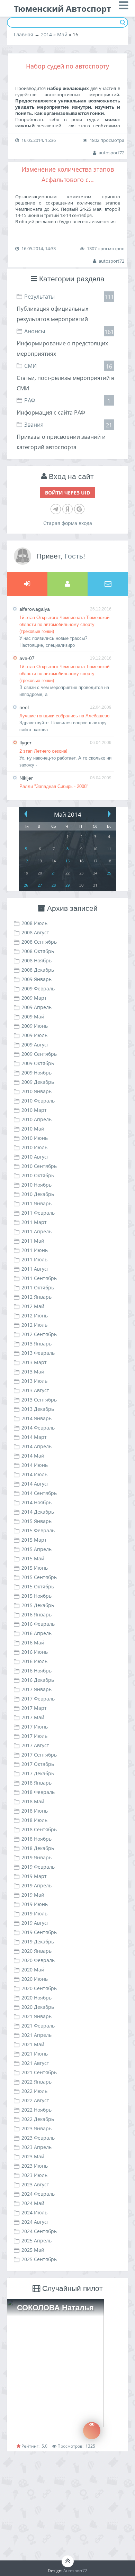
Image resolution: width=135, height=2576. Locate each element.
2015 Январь (37, 1521)
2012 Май (33, 1306)
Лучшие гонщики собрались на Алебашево (64, 716)
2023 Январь (37, 2128)
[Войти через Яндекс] (67, 509)
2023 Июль (34, 2175)
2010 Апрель (37, 1119)
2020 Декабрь (38, 2007)
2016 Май (33, 1643)
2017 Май (33, 1717)
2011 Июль (34, 1259)
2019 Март (34, 1876)
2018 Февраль (38, 1792)
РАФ (30, 400)
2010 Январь (37, 1091)
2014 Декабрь (38, 1512)
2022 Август (35, 2100)
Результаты (39, 297)
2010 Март (34, 1110)
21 (54, 873)
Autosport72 (75, 2571)
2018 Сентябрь (39, 1829)
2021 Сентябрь (39, 2072)
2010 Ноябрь (37, 1185)
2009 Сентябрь (39, 1054)
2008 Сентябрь (39, 942)
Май (62, 34)
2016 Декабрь (38, 1680)
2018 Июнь (35, 1811)
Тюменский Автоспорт (62, 8)
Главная (24, 34)
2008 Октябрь (38, 951)
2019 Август (35, 1923)
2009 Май (33, 1017)
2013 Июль (34, 1381)
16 (81, 861)
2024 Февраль (38, 2194)
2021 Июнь (35, 2054)
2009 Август (35, 1045)
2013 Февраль (38, 1353)
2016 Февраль (38, 1624)
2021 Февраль (38, 2026)
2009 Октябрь (38, 1063)
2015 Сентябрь (39, 1577)
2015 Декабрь (38, 1605)
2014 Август (35, 1484)
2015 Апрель (37, 1549)
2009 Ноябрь (37, 1073)
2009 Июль (34, 1035)
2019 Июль (34, 1913)
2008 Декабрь (38, 970)
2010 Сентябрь (39, 1166)
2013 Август (35, 1390)
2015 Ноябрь (37, 1596)
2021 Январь (37, 2016)
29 (67, 885)
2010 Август (35, 1157)
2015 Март (34, 1540)
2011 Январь (37, 1203)
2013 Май (33, 1372)
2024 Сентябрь (39, 2231)
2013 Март (34, 1362)
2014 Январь (37, 1418)
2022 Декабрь (38, 2119)
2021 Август (35, 2063)
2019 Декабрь (38, 1942)
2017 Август (35, 1745)
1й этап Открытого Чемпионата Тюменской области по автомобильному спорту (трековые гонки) (64, 624)
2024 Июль (34, 2212)
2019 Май (33, 1895)
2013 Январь (37, 1344)
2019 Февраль (38, 1867)
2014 (46, 34)
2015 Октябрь (38, 1586)
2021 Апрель (37, 2035)
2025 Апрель (37, 2241)
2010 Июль (34, 1147)
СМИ (30, 366)
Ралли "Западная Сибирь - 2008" (54, 786)
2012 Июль (34, 1325)
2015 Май (33, 1558)
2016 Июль (34, 1661)
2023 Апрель (37, 2147)
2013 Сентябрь (39, 1400)
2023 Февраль (38, 2138)
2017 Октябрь (38, 1764)
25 (109, 873)
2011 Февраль (38, 1213)
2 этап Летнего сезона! (43, 751)
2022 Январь (37, 2082)
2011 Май (33, 1241)
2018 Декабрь (38, 1848)
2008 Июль (34, 923)
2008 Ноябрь (37, 960)
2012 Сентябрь (39, 1334)
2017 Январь (37, 1689)
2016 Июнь (35, 1652)
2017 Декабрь (38, 1773)
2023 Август (35, 2184)
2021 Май (33, 2044)
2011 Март (34, 1222)
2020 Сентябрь (39, 1988)
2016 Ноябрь (37, 1671)
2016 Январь (37, 1614)
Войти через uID (67, 493)
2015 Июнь (35, 1568)
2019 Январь (37, 1857)
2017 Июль (34, 1736)
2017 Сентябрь (39, 1755)
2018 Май (33, 1801)
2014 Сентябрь (39, 1493)
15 (67, 861)
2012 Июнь (35, 1316)
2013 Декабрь (38, 1409)
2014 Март (34, 1437)
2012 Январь (37, 1297)
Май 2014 (68, 814)
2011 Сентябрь (39, 1278)
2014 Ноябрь (37, 1502)
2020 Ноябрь (37, 1998)
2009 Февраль (38, 988)
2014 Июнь (35, 1465)
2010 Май (33, 1129)
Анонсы (35, 331)
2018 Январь (37, 1783)
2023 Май (33, 2156)
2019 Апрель (37, 1885)
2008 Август (35, 932)
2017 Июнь (35, 1727)
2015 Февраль (38, 1530)
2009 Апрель (37, 1007)
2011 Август (35, 1269)
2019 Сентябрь (39, 1932)
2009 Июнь (35, 1026)
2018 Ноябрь (37, 1839)
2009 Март (34, 998)
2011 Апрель (37, 1231)
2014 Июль (34, 1474)
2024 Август (35, 2222)
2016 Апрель (37, 1633)
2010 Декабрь (38, 1194)
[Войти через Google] (79, 509)
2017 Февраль (38, 1699)
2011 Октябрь (38, 1287)
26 (26, 885)
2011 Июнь (35, 1250)
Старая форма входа (68, 523)
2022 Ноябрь (37, 2110)
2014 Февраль (38, 1428)
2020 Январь (37, 1951)
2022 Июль (34, 2091)
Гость (74, 556)
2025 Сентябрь (39, 2259)
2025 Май (33, 2250)
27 (40, 885)
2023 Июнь (35, 2166)
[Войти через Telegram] (56, 509)
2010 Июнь (35, 1138)
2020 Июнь (35, 1979)
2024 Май (33, 2203)
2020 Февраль (38, 1960)
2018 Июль (34, 1820)
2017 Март (34, 1708)
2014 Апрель (37, 1446)
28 (54, 885)
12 (26, 861)
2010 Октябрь (38, 1175)
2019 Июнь (35, 1904)
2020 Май (33, 1970)
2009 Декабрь (38, 1082)
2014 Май (33, 1456)
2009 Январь (37, 979)
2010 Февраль (38, 1101)
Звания (34, 425)
